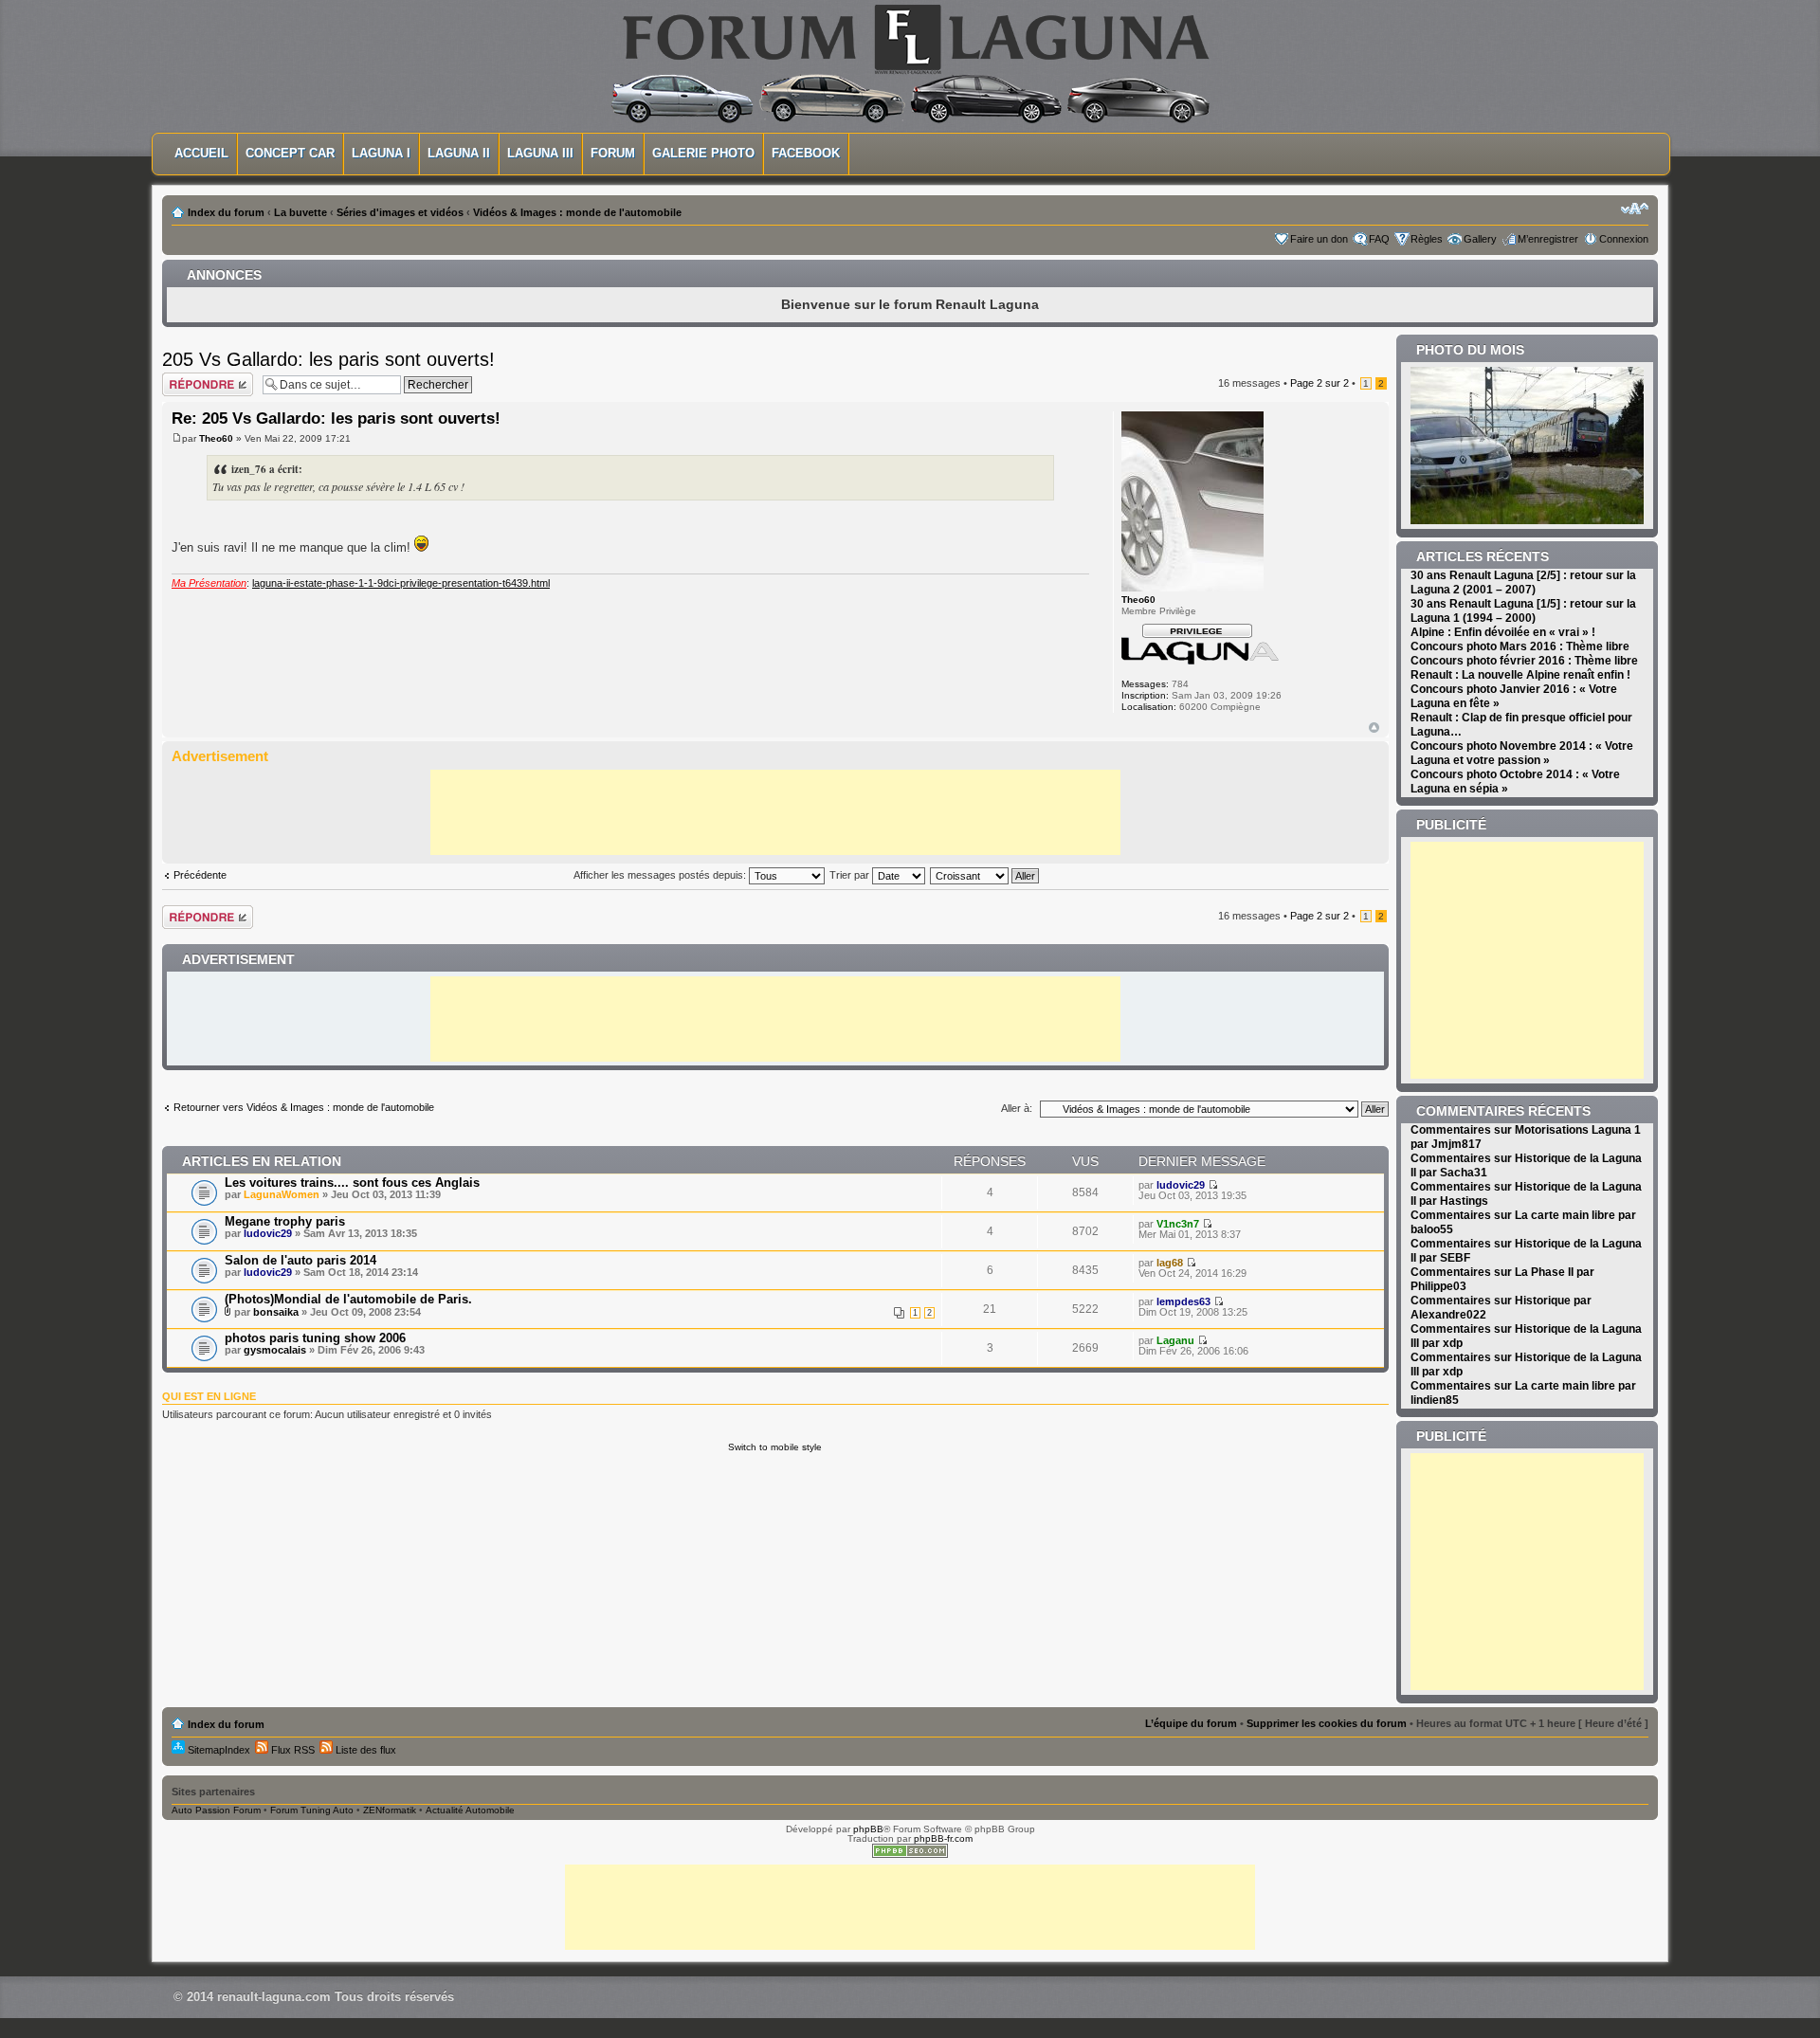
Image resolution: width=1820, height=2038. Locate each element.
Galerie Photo (703, 153)
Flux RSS (291, 1750)
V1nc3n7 (1178, 1224)
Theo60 (216, 438)
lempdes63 (1183, 1301)
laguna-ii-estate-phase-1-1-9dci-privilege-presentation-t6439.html (401, 583)
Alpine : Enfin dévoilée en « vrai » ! (1503, 632)
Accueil (201, 153)
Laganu (1175, 1340)
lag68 (1170, 1263)
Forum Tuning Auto (312, 1810)
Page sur (1319, 383)
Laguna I (381, 153)
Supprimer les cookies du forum (1327, 1723)
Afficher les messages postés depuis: (661, 875)
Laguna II (459, 153)
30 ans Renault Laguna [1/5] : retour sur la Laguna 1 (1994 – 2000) (1523, 611)
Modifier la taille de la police (1635, 209)
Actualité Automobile (470, 1810)
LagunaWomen (282, 1194)
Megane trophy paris (285, 1221)
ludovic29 (1181, 1185)
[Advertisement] (775, 812)
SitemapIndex (218, 1750)
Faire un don (1319, 239)
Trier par (851, 875)
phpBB (868, 1829)
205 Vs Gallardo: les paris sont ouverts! (328, 359)
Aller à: (1017, 1108)
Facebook (806, 153)
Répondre (185, 378)
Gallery (1480, 239)
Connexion (1624, 239)
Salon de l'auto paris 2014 (300, 1260)
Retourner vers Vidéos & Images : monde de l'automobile (304, 1107)
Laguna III (540, 153)
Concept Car (290, 153)
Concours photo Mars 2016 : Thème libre (1520, 646)
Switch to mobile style (775, 1447)
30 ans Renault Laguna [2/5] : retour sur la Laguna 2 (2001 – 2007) (1523, 582)
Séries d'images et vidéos (400, 212)
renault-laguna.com (274, 1997)
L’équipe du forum (1191, 1723)
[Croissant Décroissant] (985, 875)
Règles (1427, 239)
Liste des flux (364, 1750)
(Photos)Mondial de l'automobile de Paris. (348, 1299)
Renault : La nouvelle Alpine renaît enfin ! (1520, 675)
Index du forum (226, 212)
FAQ (1379, 239)
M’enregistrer (1548, 239)
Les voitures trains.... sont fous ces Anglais (352, 1183)
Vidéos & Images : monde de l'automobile (577, 212)
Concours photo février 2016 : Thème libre (1524, 661)
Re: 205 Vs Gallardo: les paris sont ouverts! (336, 419)
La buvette (300, 212)
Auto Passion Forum (216, 1810)
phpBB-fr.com (943, 1838)
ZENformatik (390, 1810)
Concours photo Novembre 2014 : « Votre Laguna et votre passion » (1522, 753)
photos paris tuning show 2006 (315, 1338)
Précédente (200, 875)
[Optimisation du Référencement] (910, 1855)
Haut (1374, 728)
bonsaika (276, 1312)
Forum (613, 153)
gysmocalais (275, 1350)
